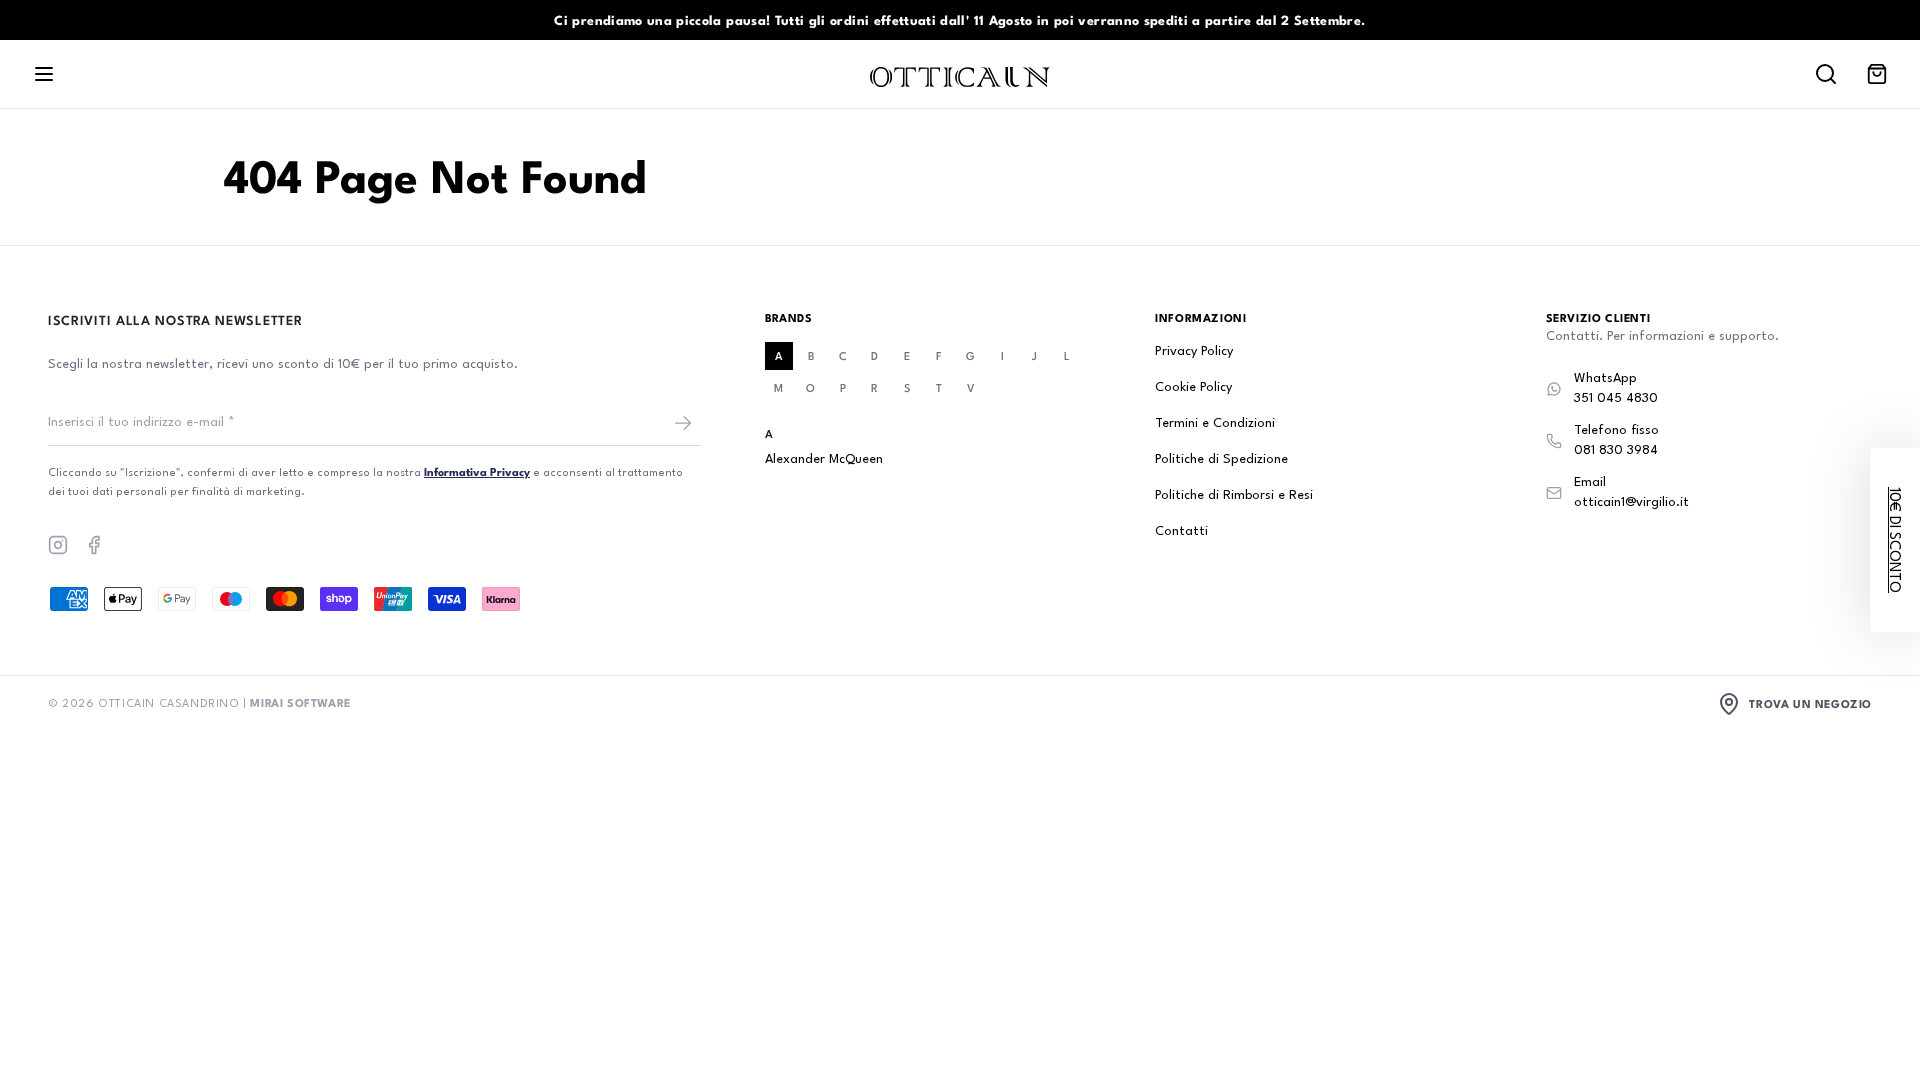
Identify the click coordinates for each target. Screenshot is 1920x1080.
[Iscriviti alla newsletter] (683, 423)
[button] (1895, 540)
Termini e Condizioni (1215, 423)
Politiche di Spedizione (1221, 459)
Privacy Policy (1194, 351)
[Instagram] (58, 545)
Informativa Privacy (477, 471)
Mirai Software (300, 702)
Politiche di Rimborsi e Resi (1234, 495)
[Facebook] (94, 545)
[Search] (1826, 74)
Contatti (1181, 531)
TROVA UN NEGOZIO (1810, 703)
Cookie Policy (1193, 387)
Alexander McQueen (824, 459)
